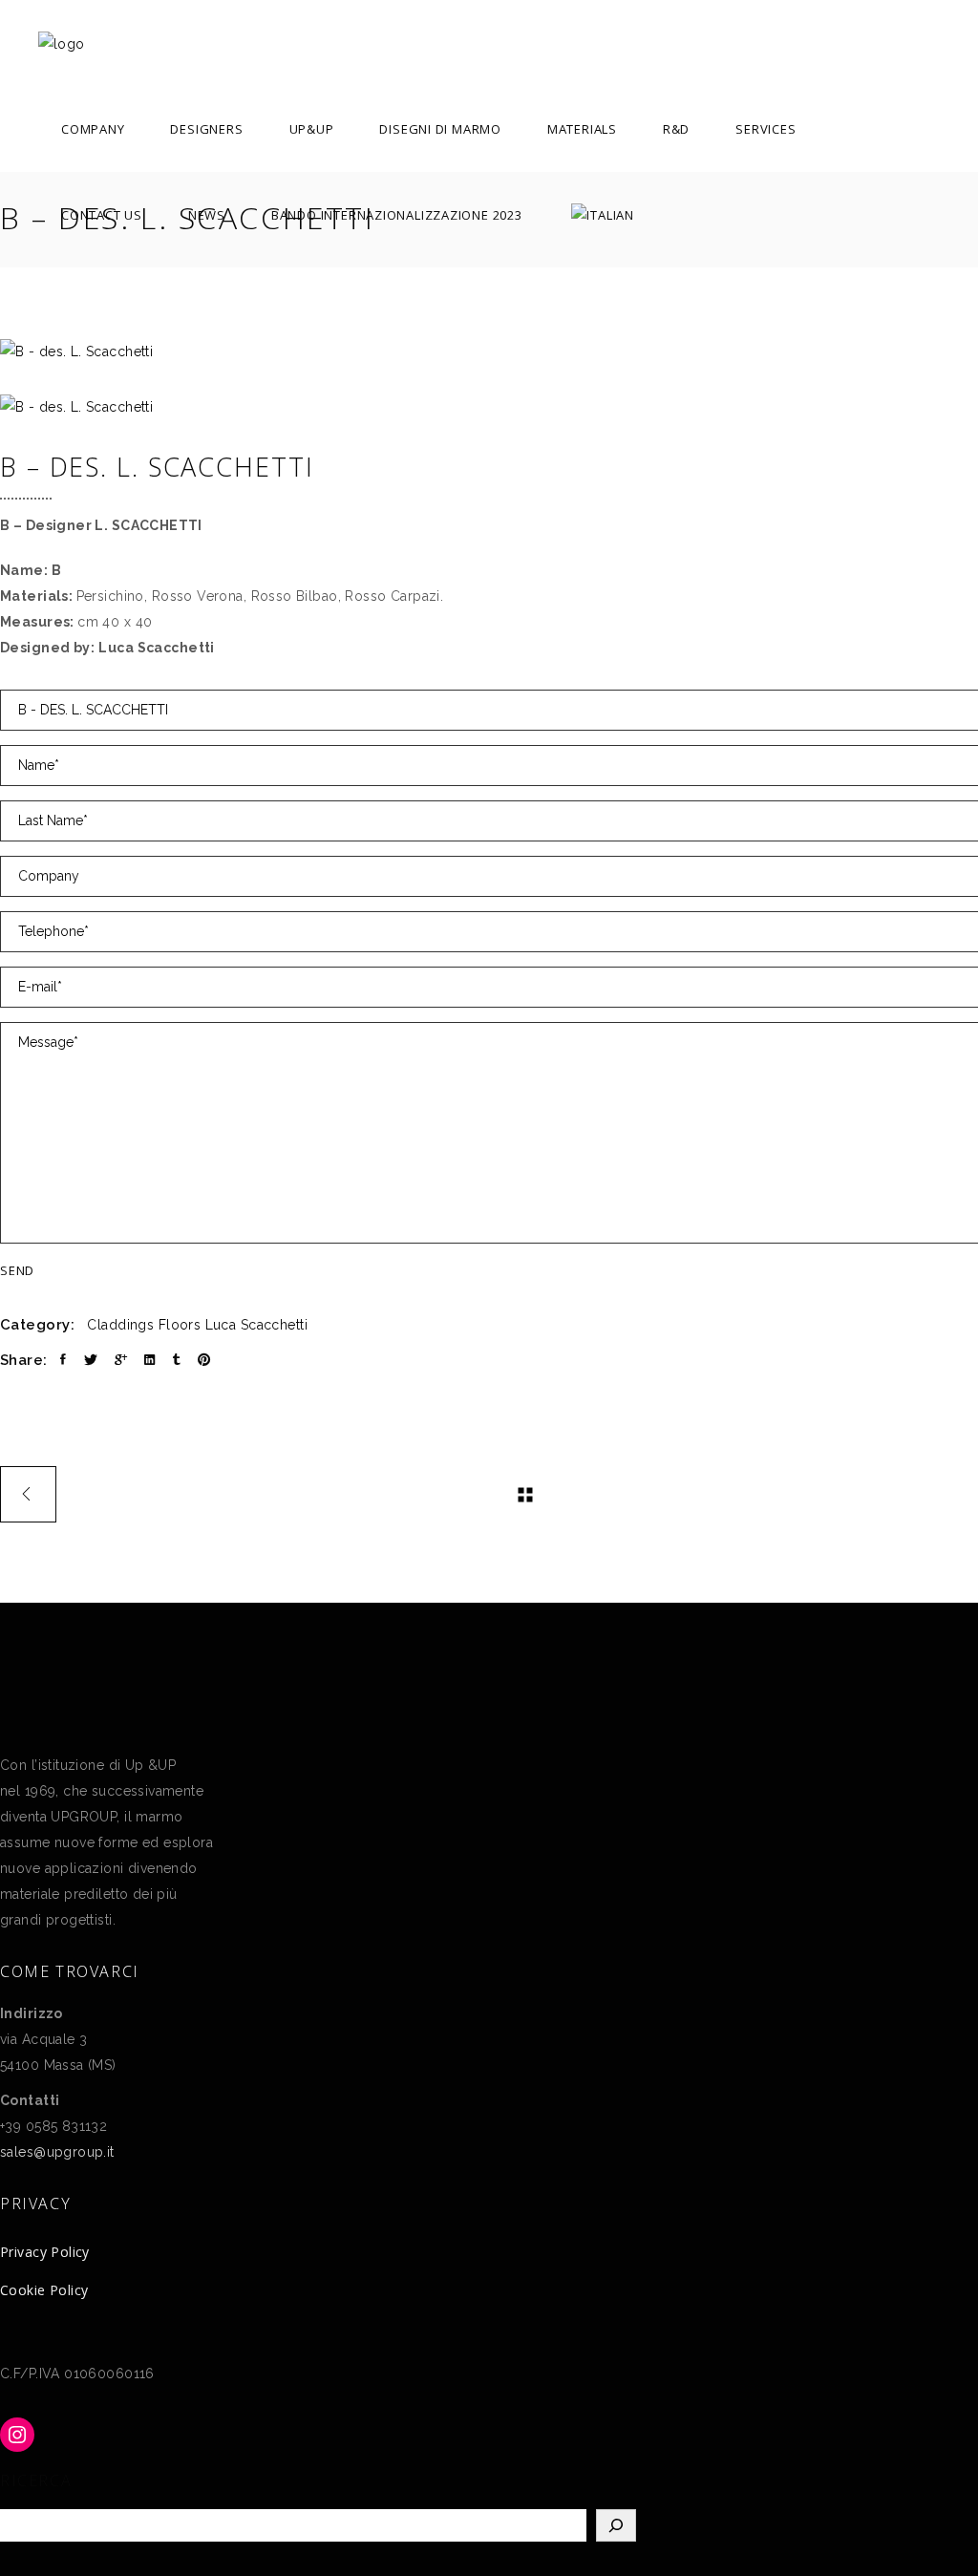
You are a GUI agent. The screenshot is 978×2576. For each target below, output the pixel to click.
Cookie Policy (44, 2290)
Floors (180, 1325)
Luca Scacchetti (256, 1325)
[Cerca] (616, 2525)
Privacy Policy (45, 2252)
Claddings (120, 1325)
